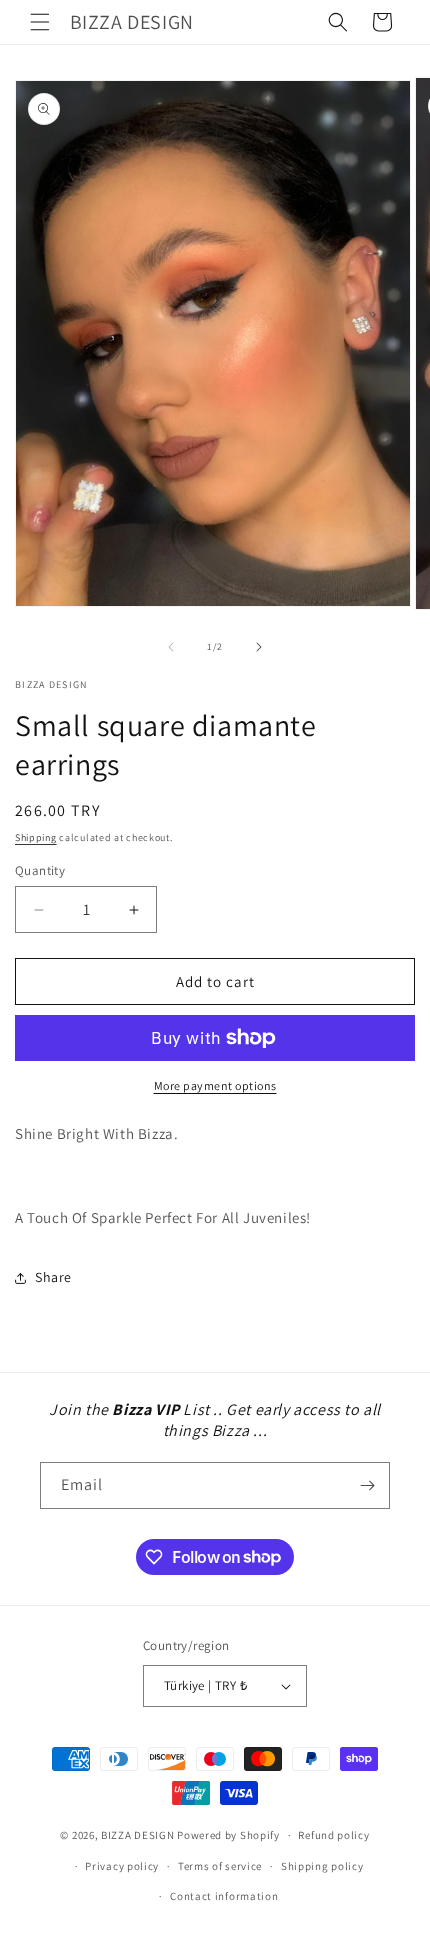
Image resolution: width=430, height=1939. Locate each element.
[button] (40, 22)
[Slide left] (171, 647)
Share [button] (53, 1277)
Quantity (40, 870)
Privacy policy (122, 1866)
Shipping (36, 837)
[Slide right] (259, 647)
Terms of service (220, 1866)
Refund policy (333, 1835)
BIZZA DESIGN (137, 1835)
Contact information (224, 1896)
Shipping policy (322, 1866)
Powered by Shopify (228, 1835)
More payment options (215, 1085)
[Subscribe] (367, 1485)
